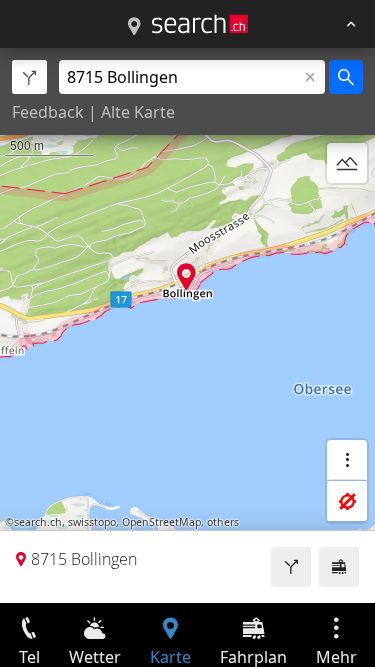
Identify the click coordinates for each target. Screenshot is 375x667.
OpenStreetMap (161, 522)
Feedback (48, 112)
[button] (186, 276)
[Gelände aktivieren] (347, 163)
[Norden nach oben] (347, 211)
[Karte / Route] (134, 27)
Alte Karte (138, 112)
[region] (187, 325)
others (223, 522)
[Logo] (200, 24)
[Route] (291, 567)
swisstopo (92, 522)
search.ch (38, 522)
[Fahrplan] (339, 567)
